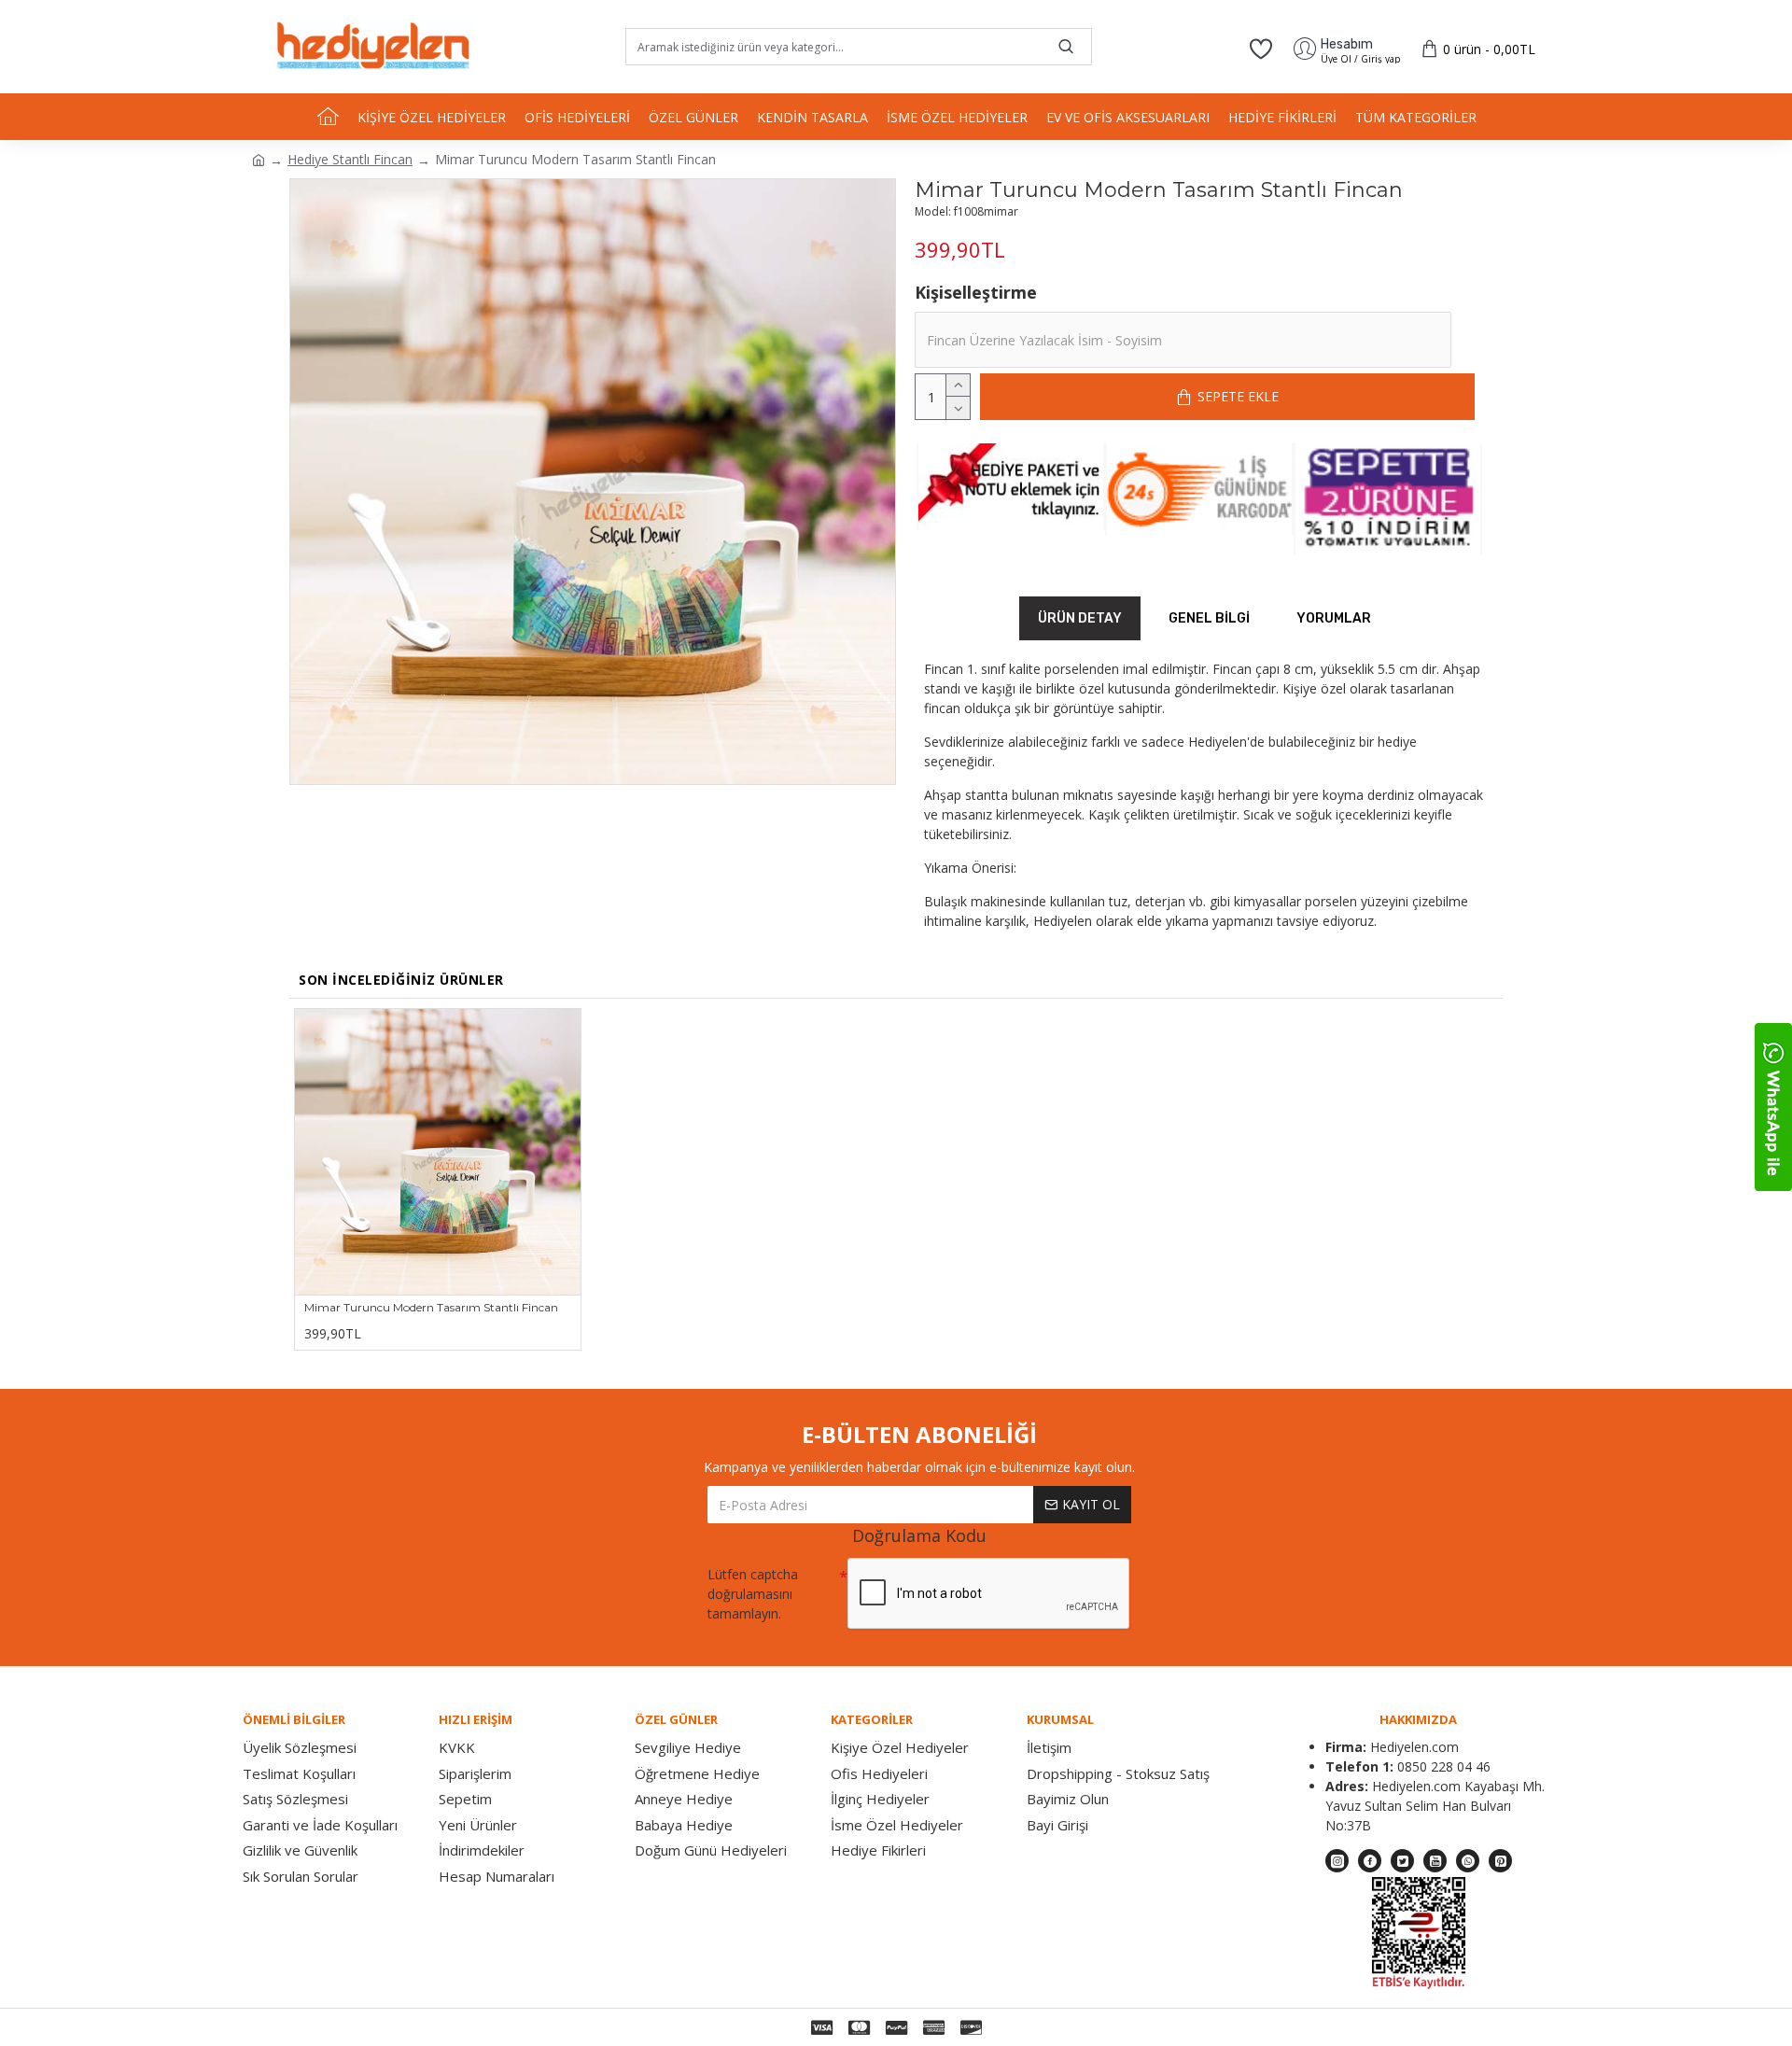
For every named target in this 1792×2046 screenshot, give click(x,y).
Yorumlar (1334, 618)
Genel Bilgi (1209, 618)
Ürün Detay (1080, 618)
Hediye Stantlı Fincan (350, 159)
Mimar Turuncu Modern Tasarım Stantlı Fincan (431, 1307)
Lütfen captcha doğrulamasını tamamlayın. (753, 1594)
